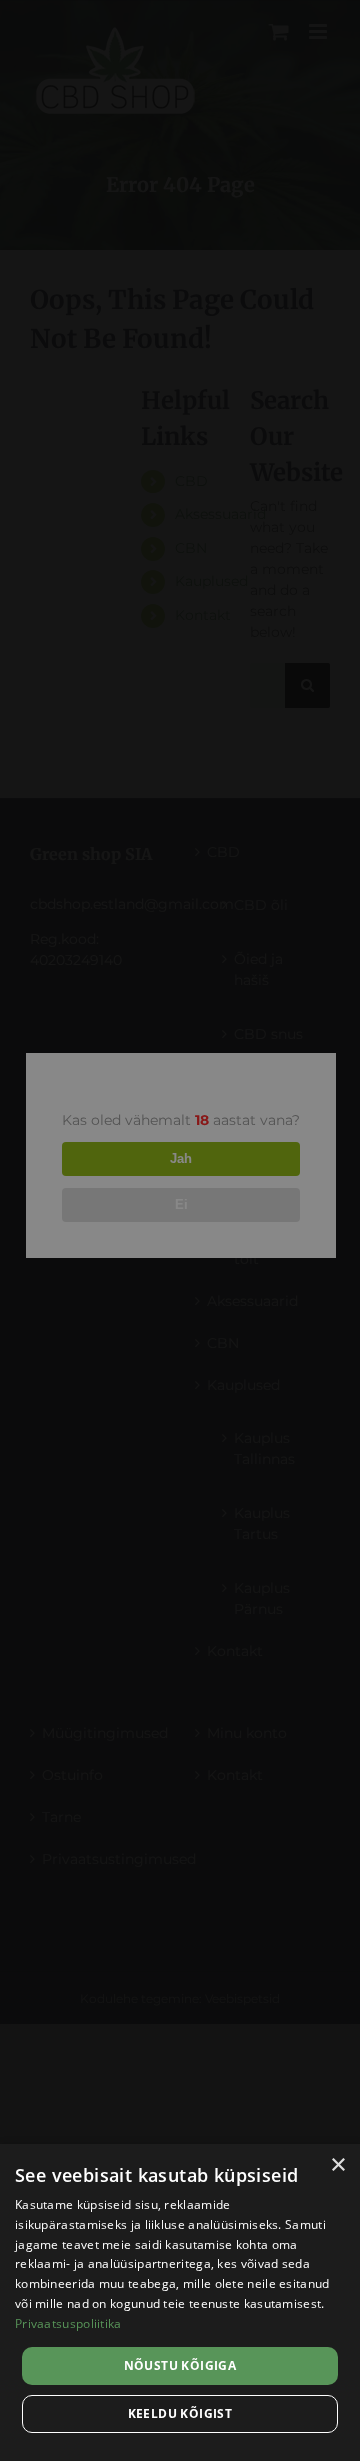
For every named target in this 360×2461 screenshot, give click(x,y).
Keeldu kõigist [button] (180, 2413)
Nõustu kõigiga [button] (180, 2365)
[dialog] (180, 2302)
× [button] (337, 2165)
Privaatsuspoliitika (68, 2323)
